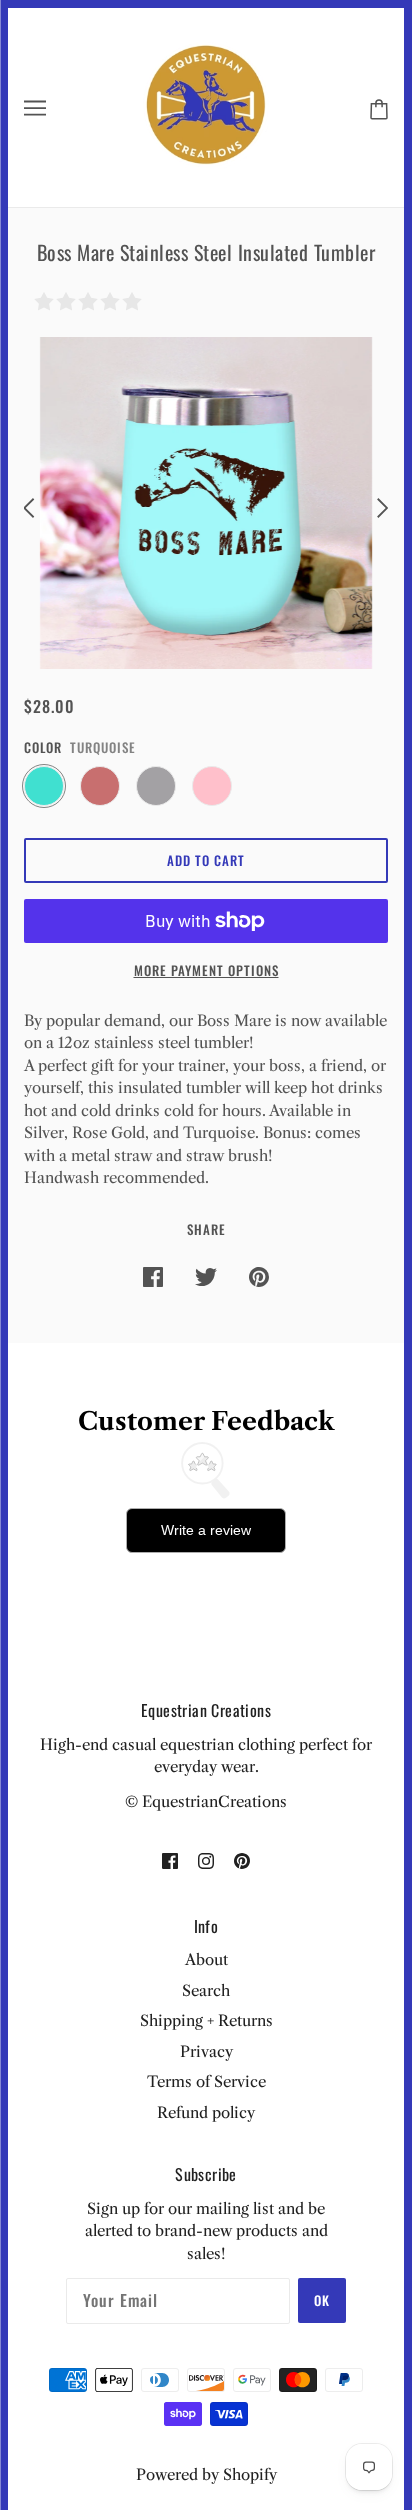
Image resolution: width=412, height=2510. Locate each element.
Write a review (206, 1530)
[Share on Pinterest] (259, 1276)
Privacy (206, 2051)
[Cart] (375, 107)
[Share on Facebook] (153, 1276)
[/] (206, 105)
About (206, 1959)
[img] (170, 1860)
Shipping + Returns (206, 2020)
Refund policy (206, 2112)
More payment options (206, 970)
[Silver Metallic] (156, 786)
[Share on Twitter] (206, 1276)
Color (43, 747)
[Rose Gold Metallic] (100, 786)
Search (206, 1990)
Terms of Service (206, 2081)
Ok (322, 2300)
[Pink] (212, 786)
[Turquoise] (44, 786)
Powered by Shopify (206, 2474)
